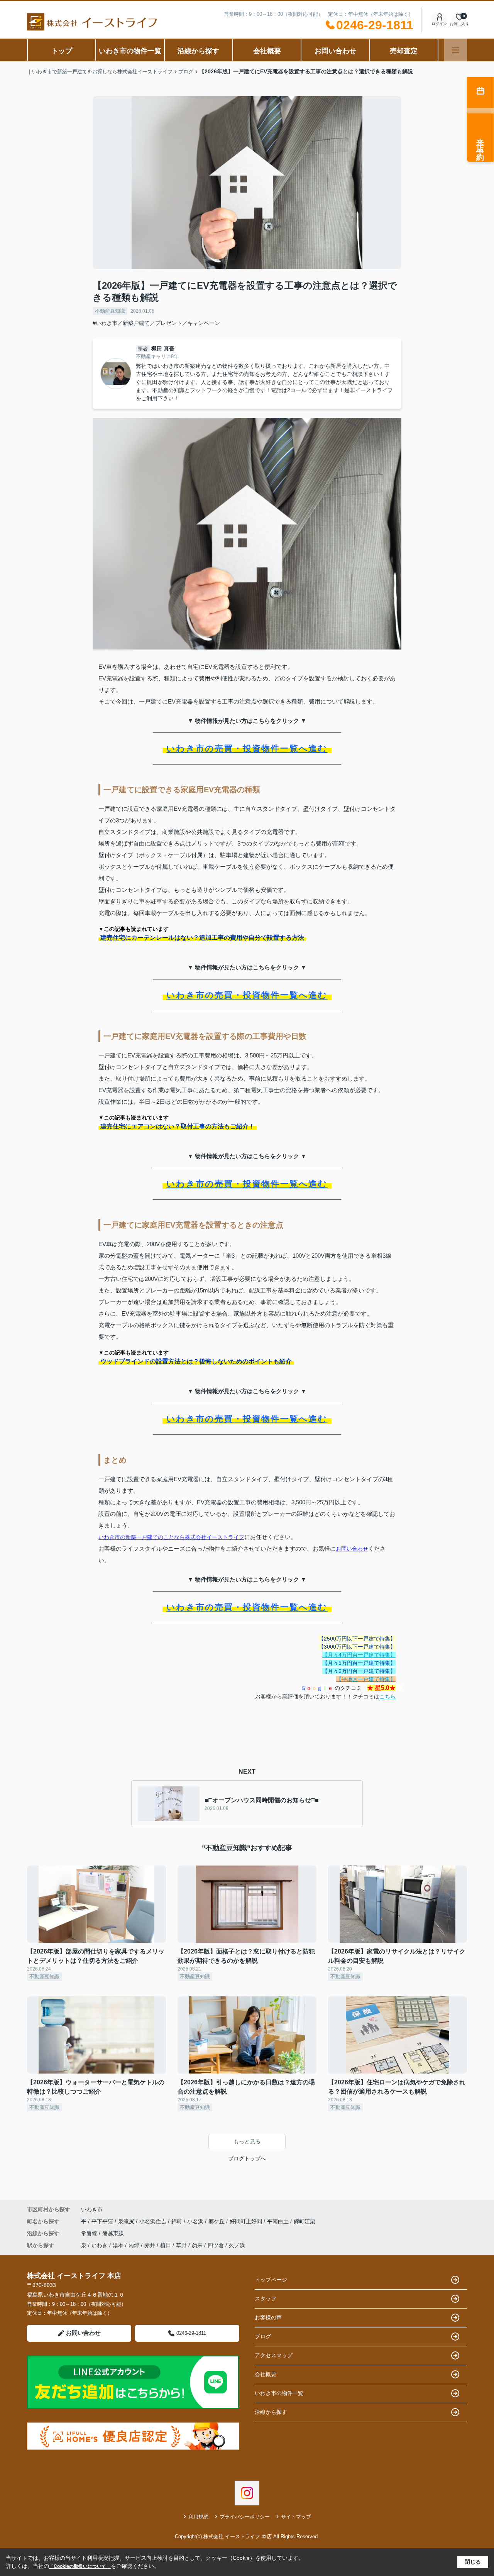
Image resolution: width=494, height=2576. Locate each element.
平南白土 (279, 2221)
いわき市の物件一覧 (130, 51)
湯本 (118, 2245)
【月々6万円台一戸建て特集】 (359, 1671)
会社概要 (267, 51)
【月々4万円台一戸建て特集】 (359, 1655)
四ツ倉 (216, 2245)
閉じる (473, 2562)
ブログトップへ (247, 2158)
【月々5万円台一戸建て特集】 (359, 1663)
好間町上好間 (247, 2221)
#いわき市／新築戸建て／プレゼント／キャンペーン (156, 323)
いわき (100, 2245)
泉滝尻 (127, 2221)
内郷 (134, 2245)
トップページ (271, 2280)
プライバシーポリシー (245, 2517)
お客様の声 (268, 2317)
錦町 (178, 2221)
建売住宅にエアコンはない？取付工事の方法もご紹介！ (178, 1126)
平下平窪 (103, 2221)
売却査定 (404, 51)
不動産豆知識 (110, 311)
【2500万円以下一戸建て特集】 (357, 1639)
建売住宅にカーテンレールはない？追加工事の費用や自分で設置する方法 (202, 938)
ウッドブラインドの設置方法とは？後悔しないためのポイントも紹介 (196, 1361)
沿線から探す (198, 51)
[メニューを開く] (456, 50)
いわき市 (92, 2209)
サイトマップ (296, 2517)
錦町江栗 (305, 2221)
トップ (62, 51)
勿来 (197, 2245)
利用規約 (198, 2517)
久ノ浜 (237, 2245)
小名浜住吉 (154, 2221)
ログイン (439, 24)
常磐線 (90, 2233)
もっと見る (247, 2141)
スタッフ (266, 2299)
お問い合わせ (335, 51)
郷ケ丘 (217, 2221)
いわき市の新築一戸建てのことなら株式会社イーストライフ (171, 1537)
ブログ (263, 2336)
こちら (387, 1696)
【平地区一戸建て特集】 (366, 1679)
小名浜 (196, 2221)
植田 (166, 2245)
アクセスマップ (274, 2355)
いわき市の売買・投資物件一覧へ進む (247, 748)
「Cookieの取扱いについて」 (80, 2566)
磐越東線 (113, 2233)
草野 (181, 2245)
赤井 (150, 2245)
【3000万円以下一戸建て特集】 (357, 1647)
